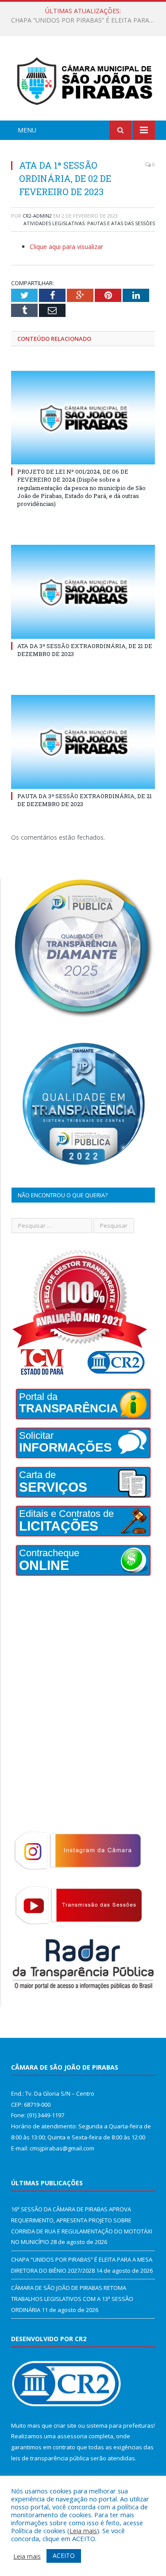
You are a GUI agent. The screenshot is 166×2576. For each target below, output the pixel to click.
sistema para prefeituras (120, 2425)
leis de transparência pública (50, 2458)
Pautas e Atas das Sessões (121, 223)
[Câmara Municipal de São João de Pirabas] (83, 80)
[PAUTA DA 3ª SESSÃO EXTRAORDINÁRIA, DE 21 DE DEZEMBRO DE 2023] (83, 742)
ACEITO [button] (64, 2555)
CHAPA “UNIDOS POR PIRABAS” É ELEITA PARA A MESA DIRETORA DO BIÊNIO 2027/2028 (85, 20)
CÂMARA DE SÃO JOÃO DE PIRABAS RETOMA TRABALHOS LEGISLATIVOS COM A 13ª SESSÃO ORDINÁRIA (72, 2299)
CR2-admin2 (37, 216)
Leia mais (83, 2531)
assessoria (72, 2436)
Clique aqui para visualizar (66, 247)
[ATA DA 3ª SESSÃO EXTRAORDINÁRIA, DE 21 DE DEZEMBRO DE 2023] (83, 592)
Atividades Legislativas (54, 223)
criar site (65, 2425)
